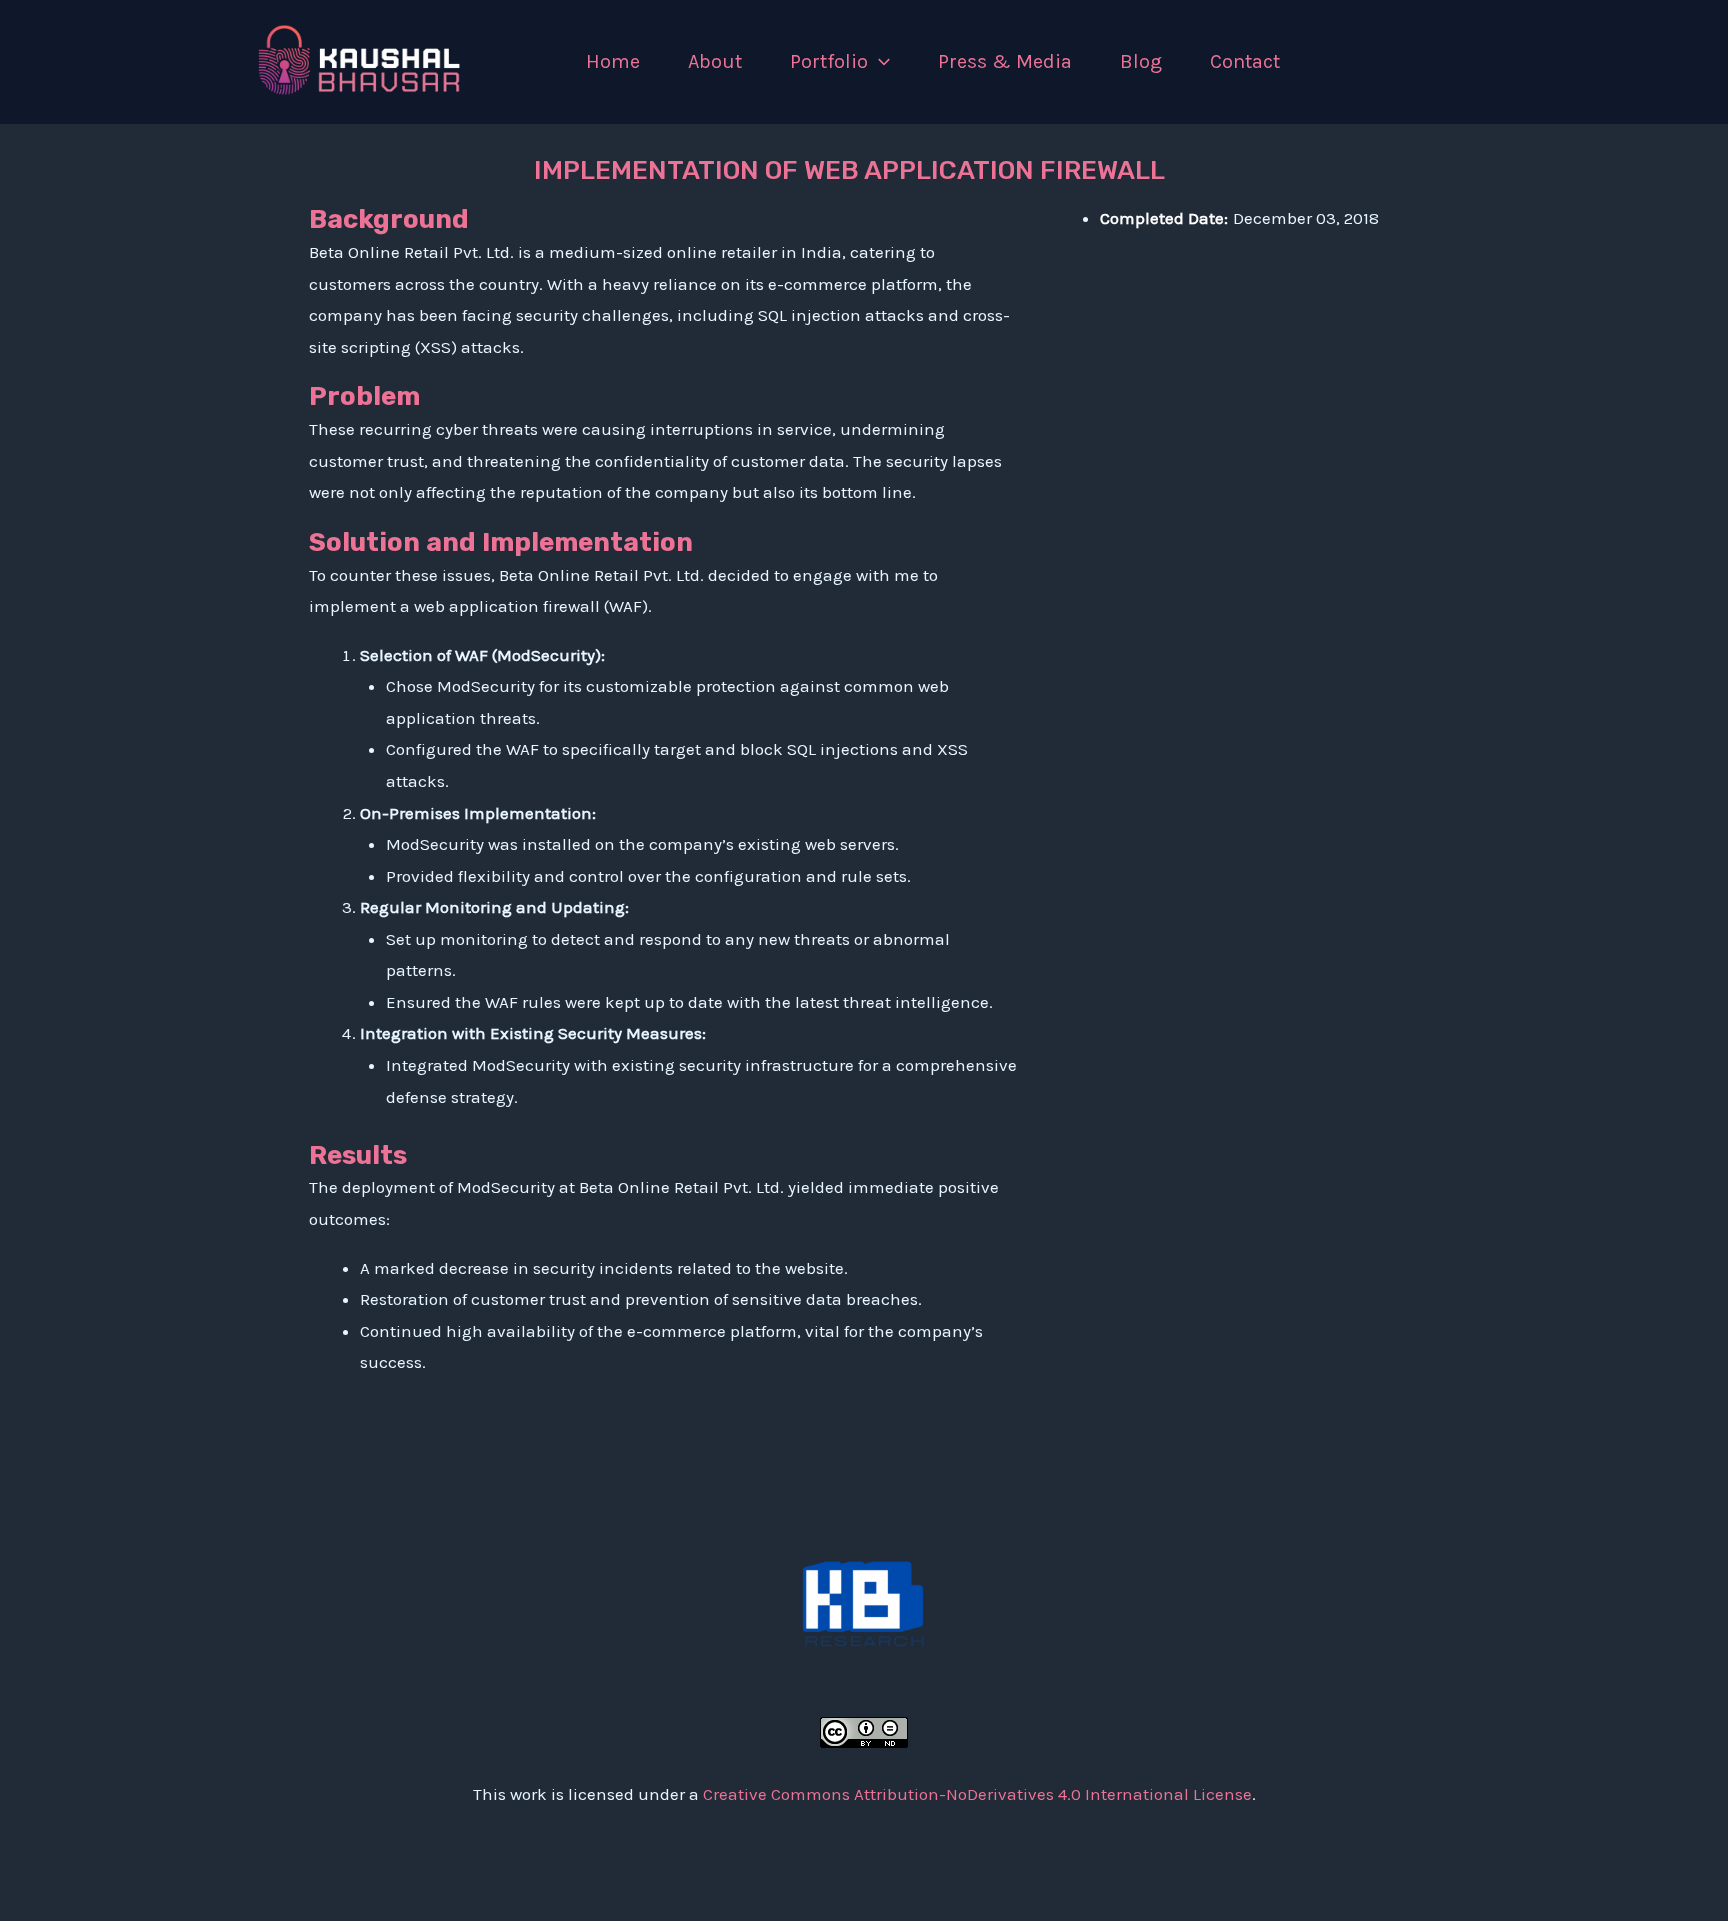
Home (613, 61)
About (715, 61)
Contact (1245, 61)
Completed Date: (1164, 218)
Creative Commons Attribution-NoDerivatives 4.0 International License (977, 1794)
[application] (879, 62)
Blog (1141, 61)
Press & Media (1005, 61)
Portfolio (829, 61)
